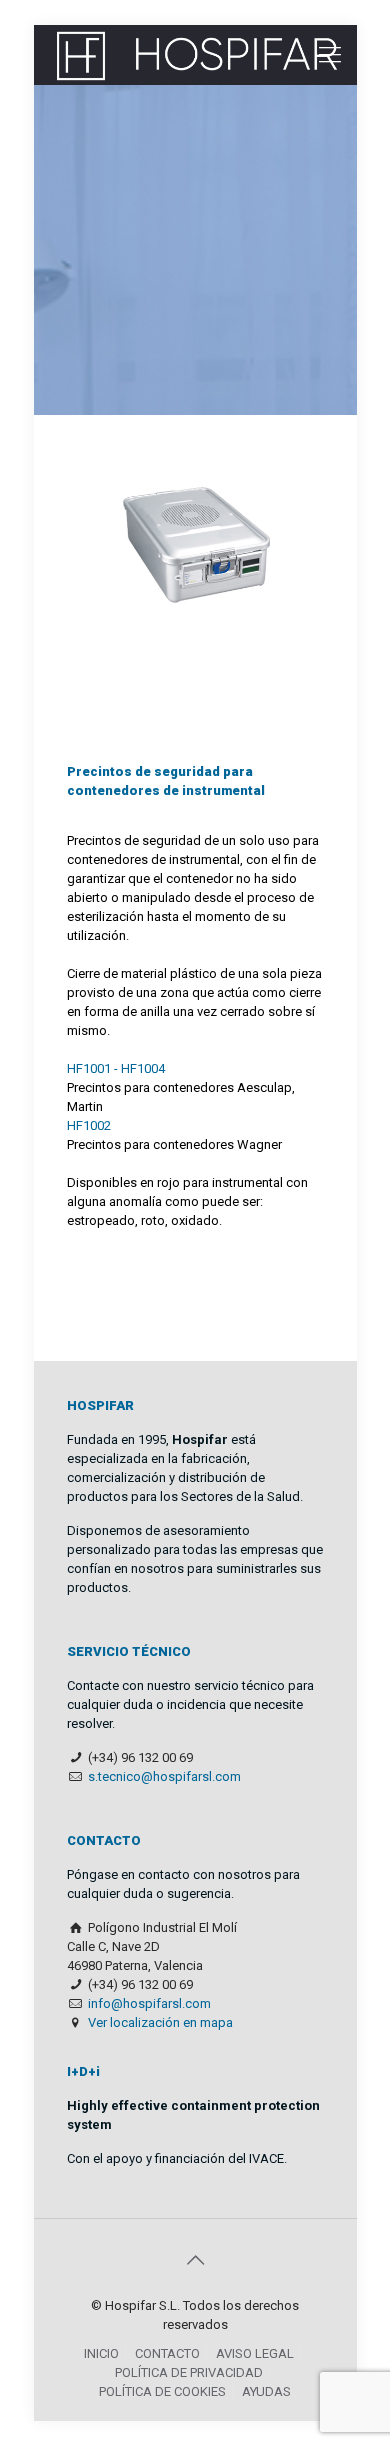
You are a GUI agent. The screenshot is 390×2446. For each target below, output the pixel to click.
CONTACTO (167, 2353)
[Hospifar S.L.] (195, 55)
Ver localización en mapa (160, 2022)
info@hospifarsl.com (149, 2003)
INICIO (101, 2353)
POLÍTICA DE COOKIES (162, 2391)
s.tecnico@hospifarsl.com (164, 1776)
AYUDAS (266, 2391)
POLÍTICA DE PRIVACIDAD (189, 2372)
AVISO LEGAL (255, 2353)
